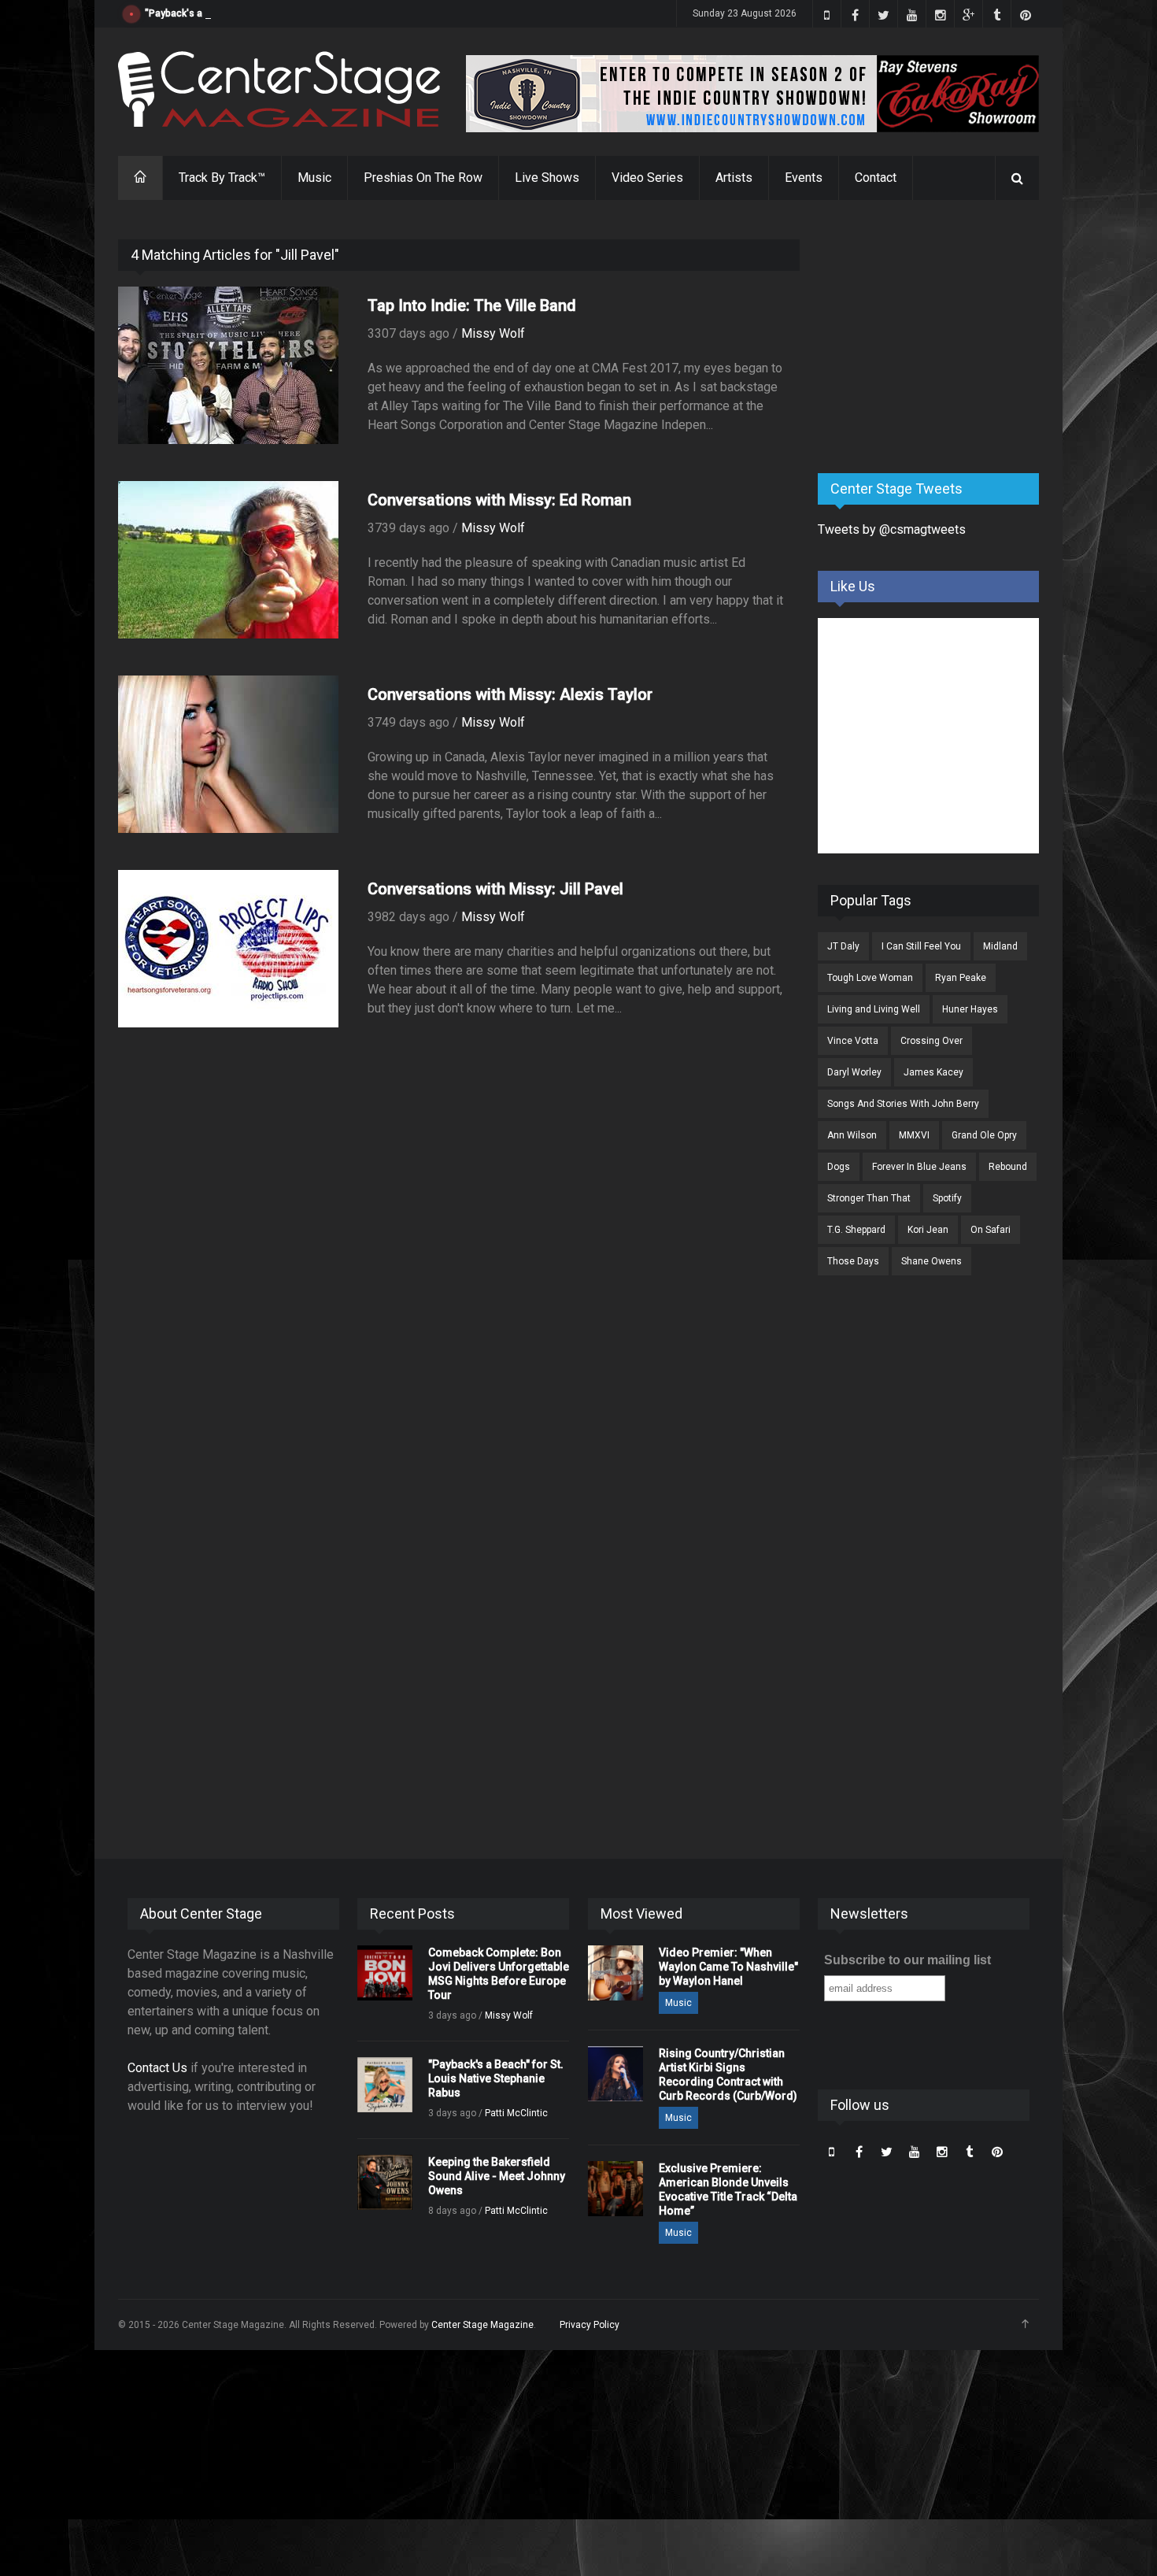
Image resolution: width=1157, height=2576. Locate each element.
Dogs (839, 1167)
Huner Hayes (970, 1009)
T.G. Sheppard (856, 1230)
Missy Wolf (493, 333)
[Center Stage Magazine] (279, 89)
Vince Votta (853, 1041)
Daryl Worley (854, 1072)
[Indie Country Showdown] (752, 94)
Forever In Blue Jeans (919, 1167)
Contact (876, 178)
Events (804, 178)
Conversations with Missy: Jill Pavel (495, 889)
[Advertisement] (936, 338)
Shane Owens (932, 1261)
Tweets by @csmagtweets (892, 529)
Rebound (1008, 1167)
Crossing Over (932, 1041)
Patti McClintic (516, 2113)
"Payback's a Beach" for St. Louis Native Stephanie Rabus (272, 13)
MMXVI (914, 1135)
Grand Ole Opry (984, 1135)
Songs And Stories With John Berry (903, 1104)
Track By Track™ (222, 178)
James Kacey (933, 1072)
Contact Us (157, 2068)
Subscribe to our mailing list (907, 1960)
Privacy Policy (590, 2325)
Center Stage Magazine (482, 2325)
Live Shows (547, 178)
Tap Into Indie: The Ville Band (472, 305)
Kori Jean (928, 1230)
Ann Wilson (852, 1135)
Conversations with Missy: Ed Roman (499, 500)
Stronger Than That (869, 1198)
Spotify (947, 1198)
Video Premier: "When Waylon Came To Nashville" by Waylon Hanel (728, 1967)
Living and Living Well (874, 1009)
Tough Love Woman (870, 978)
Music (314, 178)
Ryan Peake (961, 978)
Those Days (853, 1261)
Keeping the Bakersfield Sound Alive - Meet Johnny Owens (497, 2176)
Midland (1000, 946)
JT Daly (843, 946)
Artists (734, 178)
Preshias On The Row (423, 178)
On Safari (991, 1230)
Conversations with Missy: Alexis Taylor (510, 694)
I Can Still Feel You (921, 946)
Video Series (647, 178)
